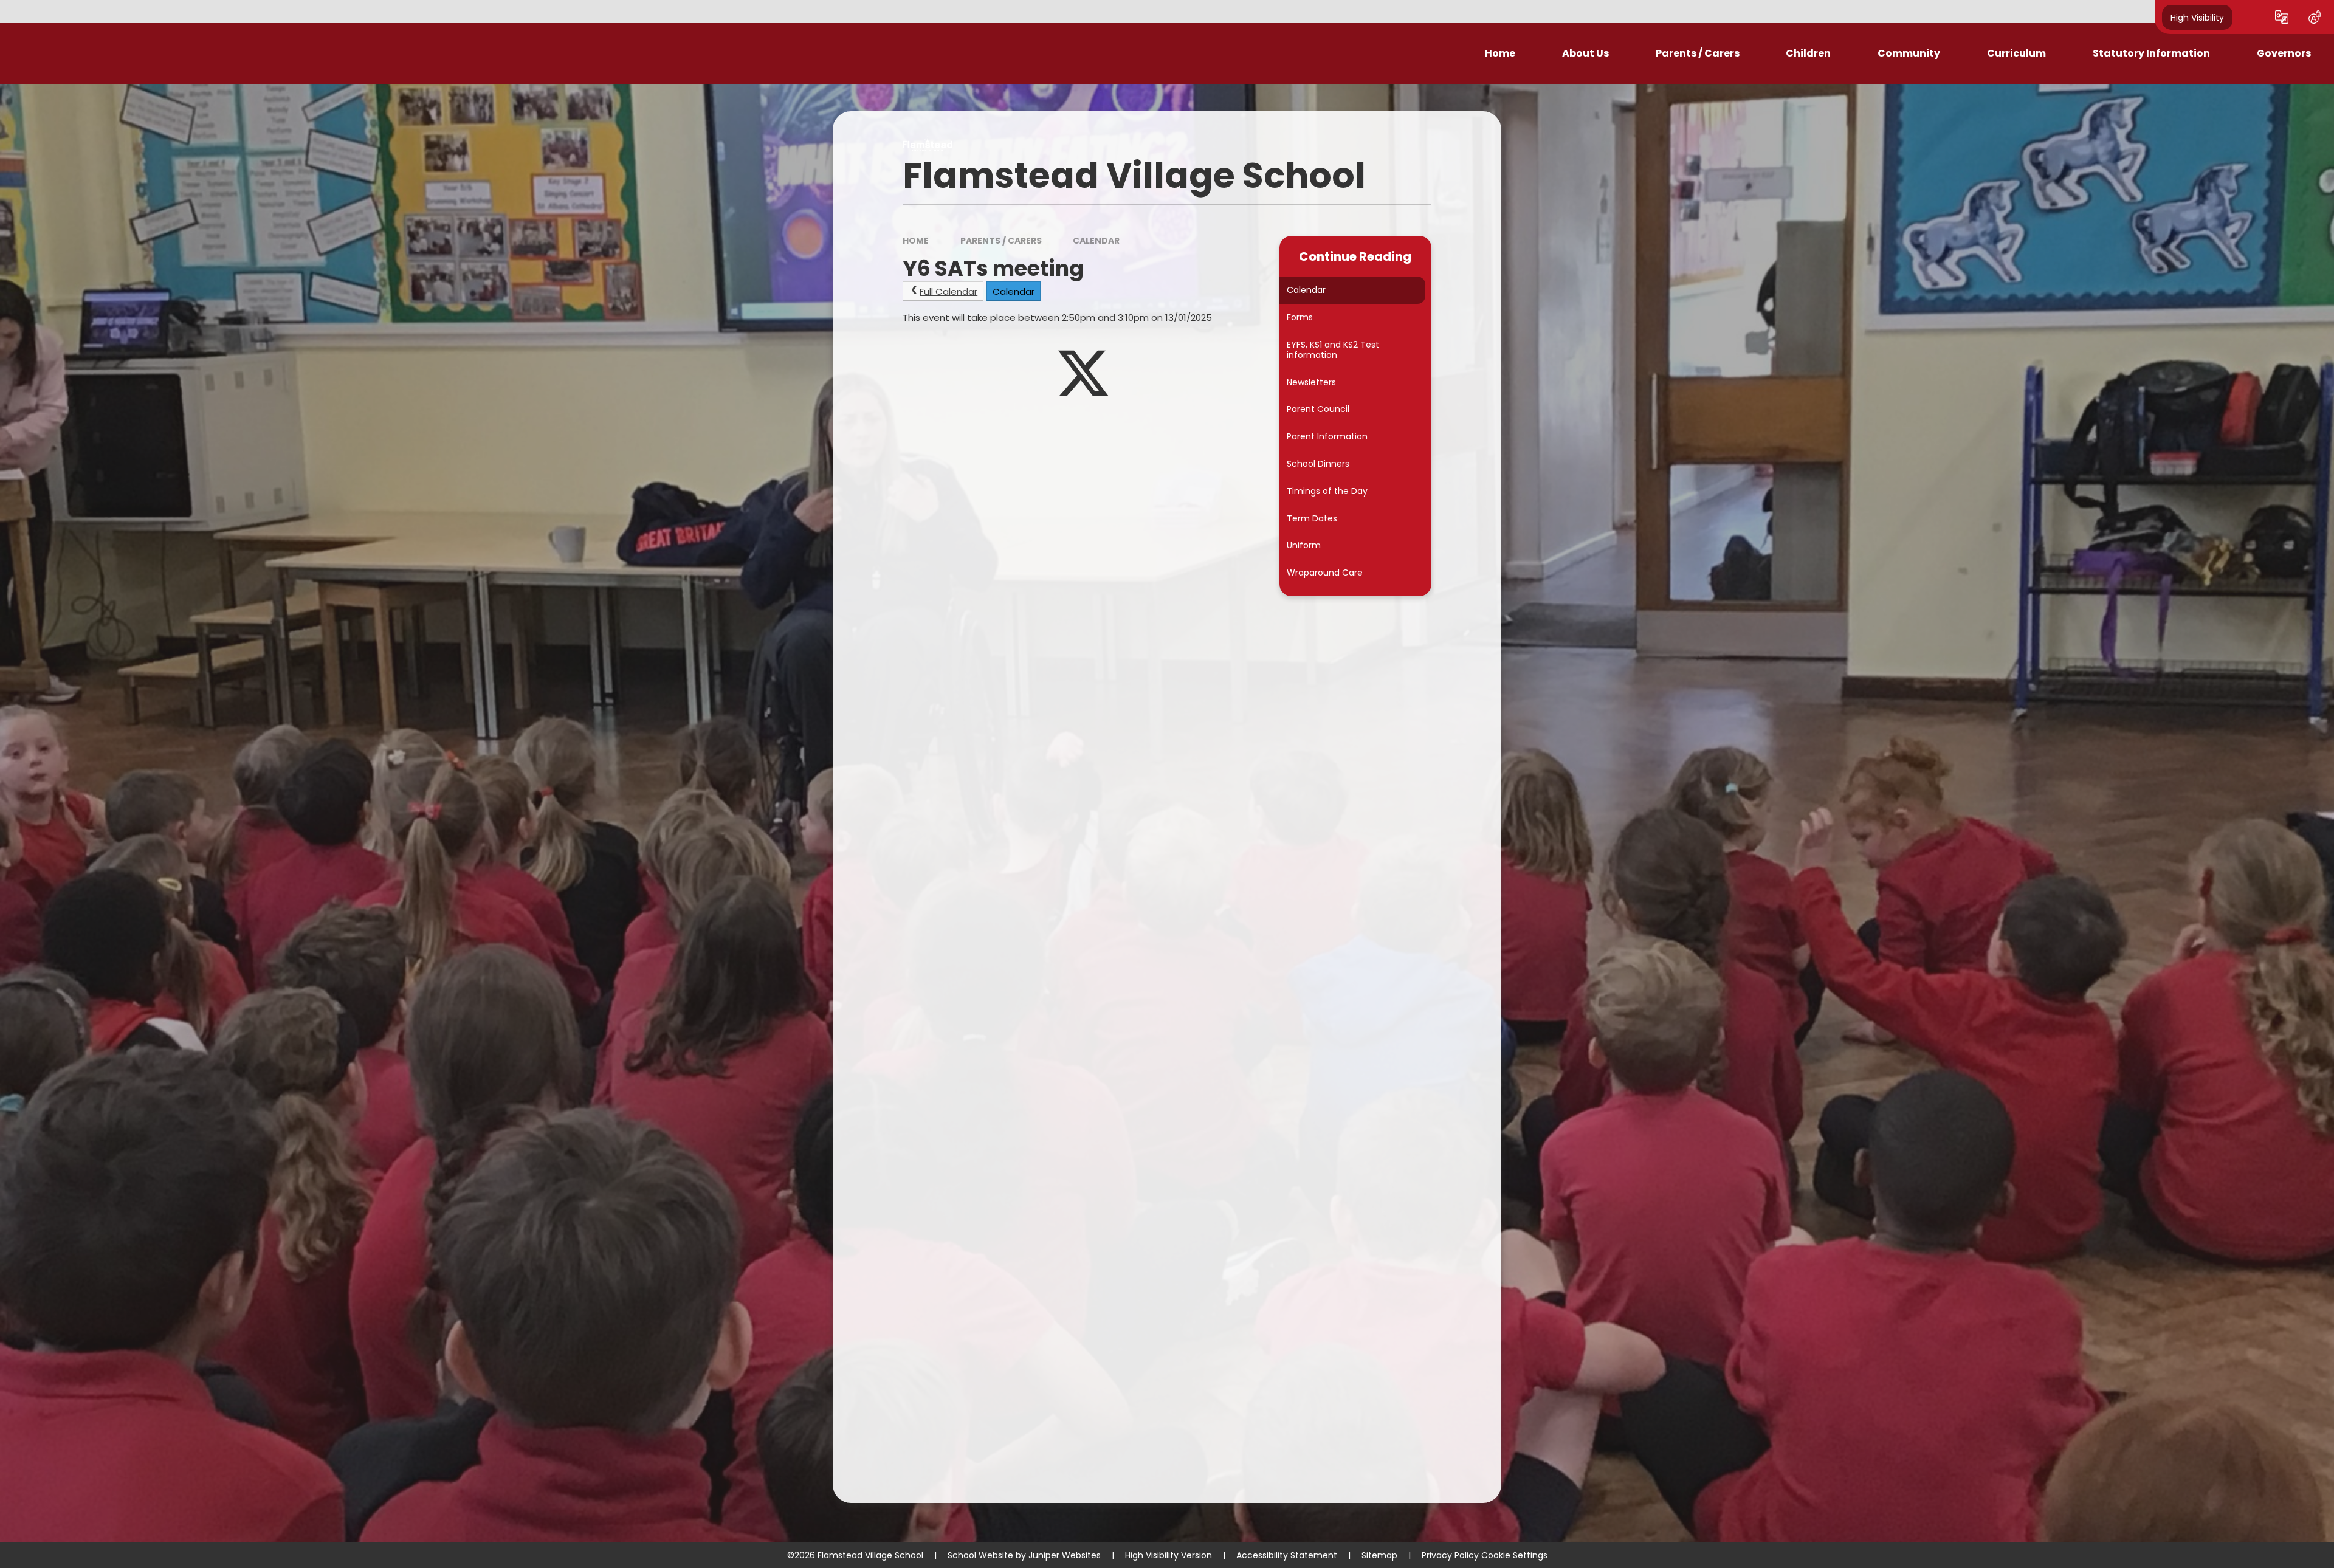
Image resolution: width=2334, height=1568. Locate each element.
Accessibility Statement (1287, 1555)
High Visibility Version (1169, 1555)
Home (916, 241)
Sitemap (1379, 1555)
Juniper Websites (1065, 1555)
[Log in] (2315, 17)
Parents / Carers (1001, 241)
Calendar (1096, 241)
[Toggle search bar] (2249, 17)
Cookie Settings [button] (1514, 1555)
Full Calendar (948, 291)
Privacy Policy (1450, 1555)
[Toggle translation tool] (2282, 17)
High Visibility (2197, 17)
